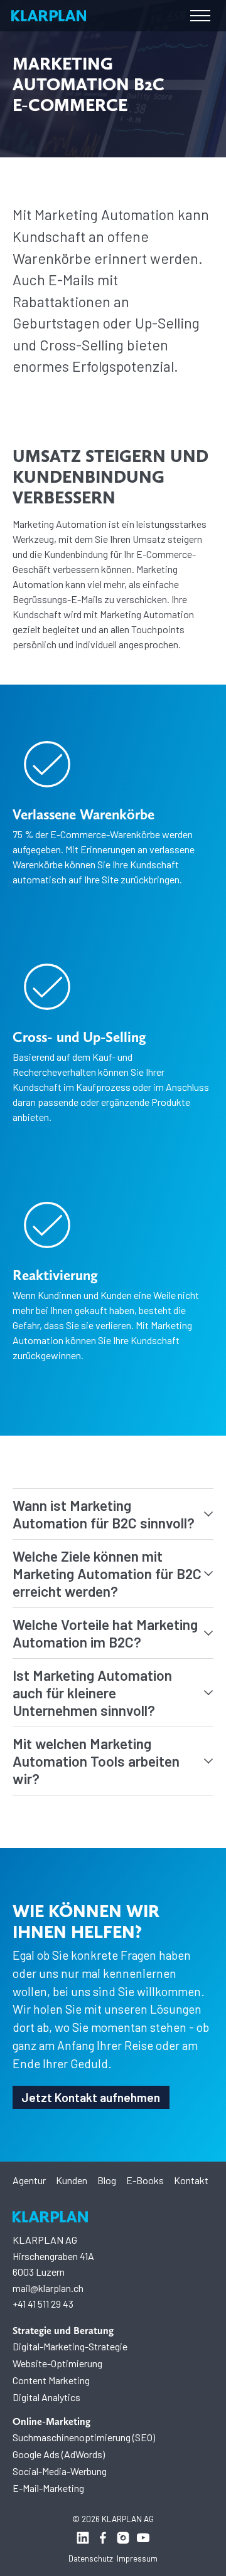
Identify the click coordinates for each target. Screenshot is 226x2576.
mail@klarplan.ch (48, 2288)
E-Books (145, 2180)
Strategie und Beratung (63, 2331)
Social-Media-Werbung (60, 2471)
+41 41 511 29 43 (43, 2304)
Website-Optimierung (57, 2363)
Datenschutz (91, 2558)
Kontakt (191, 2180)
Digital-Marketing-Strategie (70, 2346)
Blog (107, 2180)
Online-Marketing (51, 2421)
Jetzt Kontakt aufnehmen (91, 2097)
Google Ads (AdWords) (59, 2454)
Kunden (72, 2180)
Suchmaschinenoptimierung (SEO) (84, 2437)
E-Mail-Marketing (48, 2488)
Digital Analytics (46, 2397)
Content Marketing (51, 2380)
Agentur (29, 2180)
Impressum (137, 2558)
